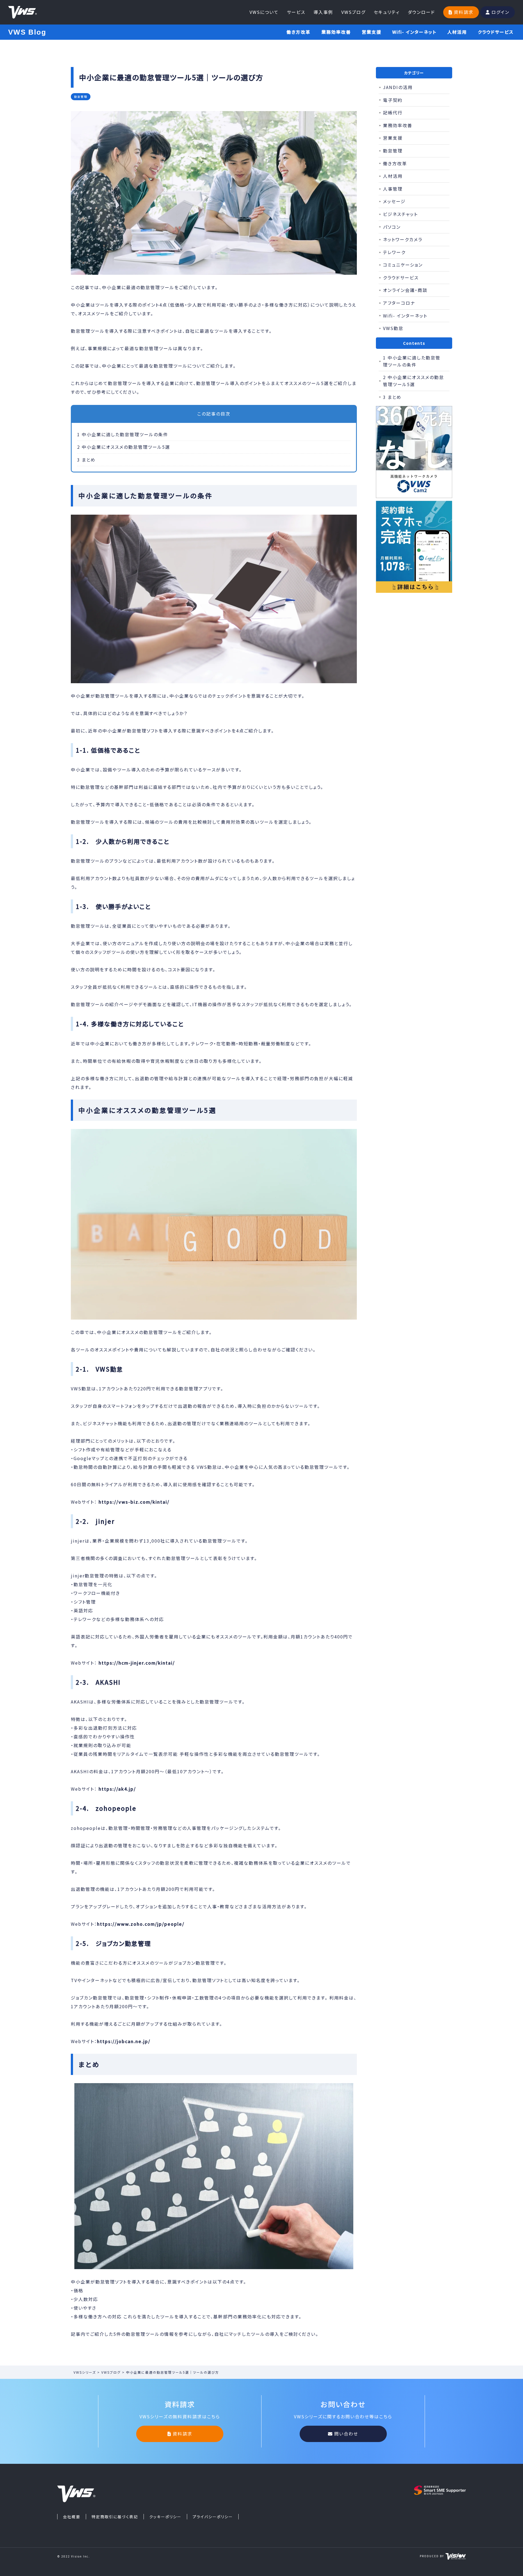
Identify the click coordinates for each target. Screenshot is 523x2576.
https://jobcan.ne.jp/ (124, 2041)
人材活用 (457, 32)
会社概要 (72, 2517)
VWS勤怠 (393, 328)
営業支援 (372, 32)
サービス (296, 12)
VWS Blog (27, 32)
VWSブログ (353, 12)
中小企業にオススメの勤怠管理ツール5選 (124, 447)
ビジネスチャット (400, 214)
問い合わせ (346, 2434)
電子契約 (393, 100)
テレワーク (394, 252)
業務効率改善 (336, 32)
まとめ (86, 460)
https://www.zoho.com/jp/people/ (141, 1924)
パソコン (392, 227)
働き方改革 (299, 32)
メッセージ (394, 201)
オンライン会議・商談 (405, 290)
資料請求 (464, 12)
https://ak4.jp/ (117, 1789)
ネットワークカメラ (403, 239)
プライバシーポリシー (213, 2517)
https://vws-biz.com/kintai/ (134, 1502)
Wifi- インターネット (414, 32)
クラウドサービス (496, 32)
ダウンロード (421, 12)
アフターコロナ (399, 303)
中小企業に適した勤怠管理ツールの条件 (123, 434)
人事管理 (393, 189)
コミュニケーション (403, 265)
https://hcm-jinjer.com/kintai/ (137, 1663)
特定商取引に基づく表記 (115, 2517)
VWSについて (264, 12)
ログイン (500, 12)
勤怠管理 (393, 151)
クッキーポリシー (165, 2517)
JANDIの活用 (398, 87)
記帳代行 (393, 112)
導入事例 (323, 12)
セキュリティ (387, 12)
